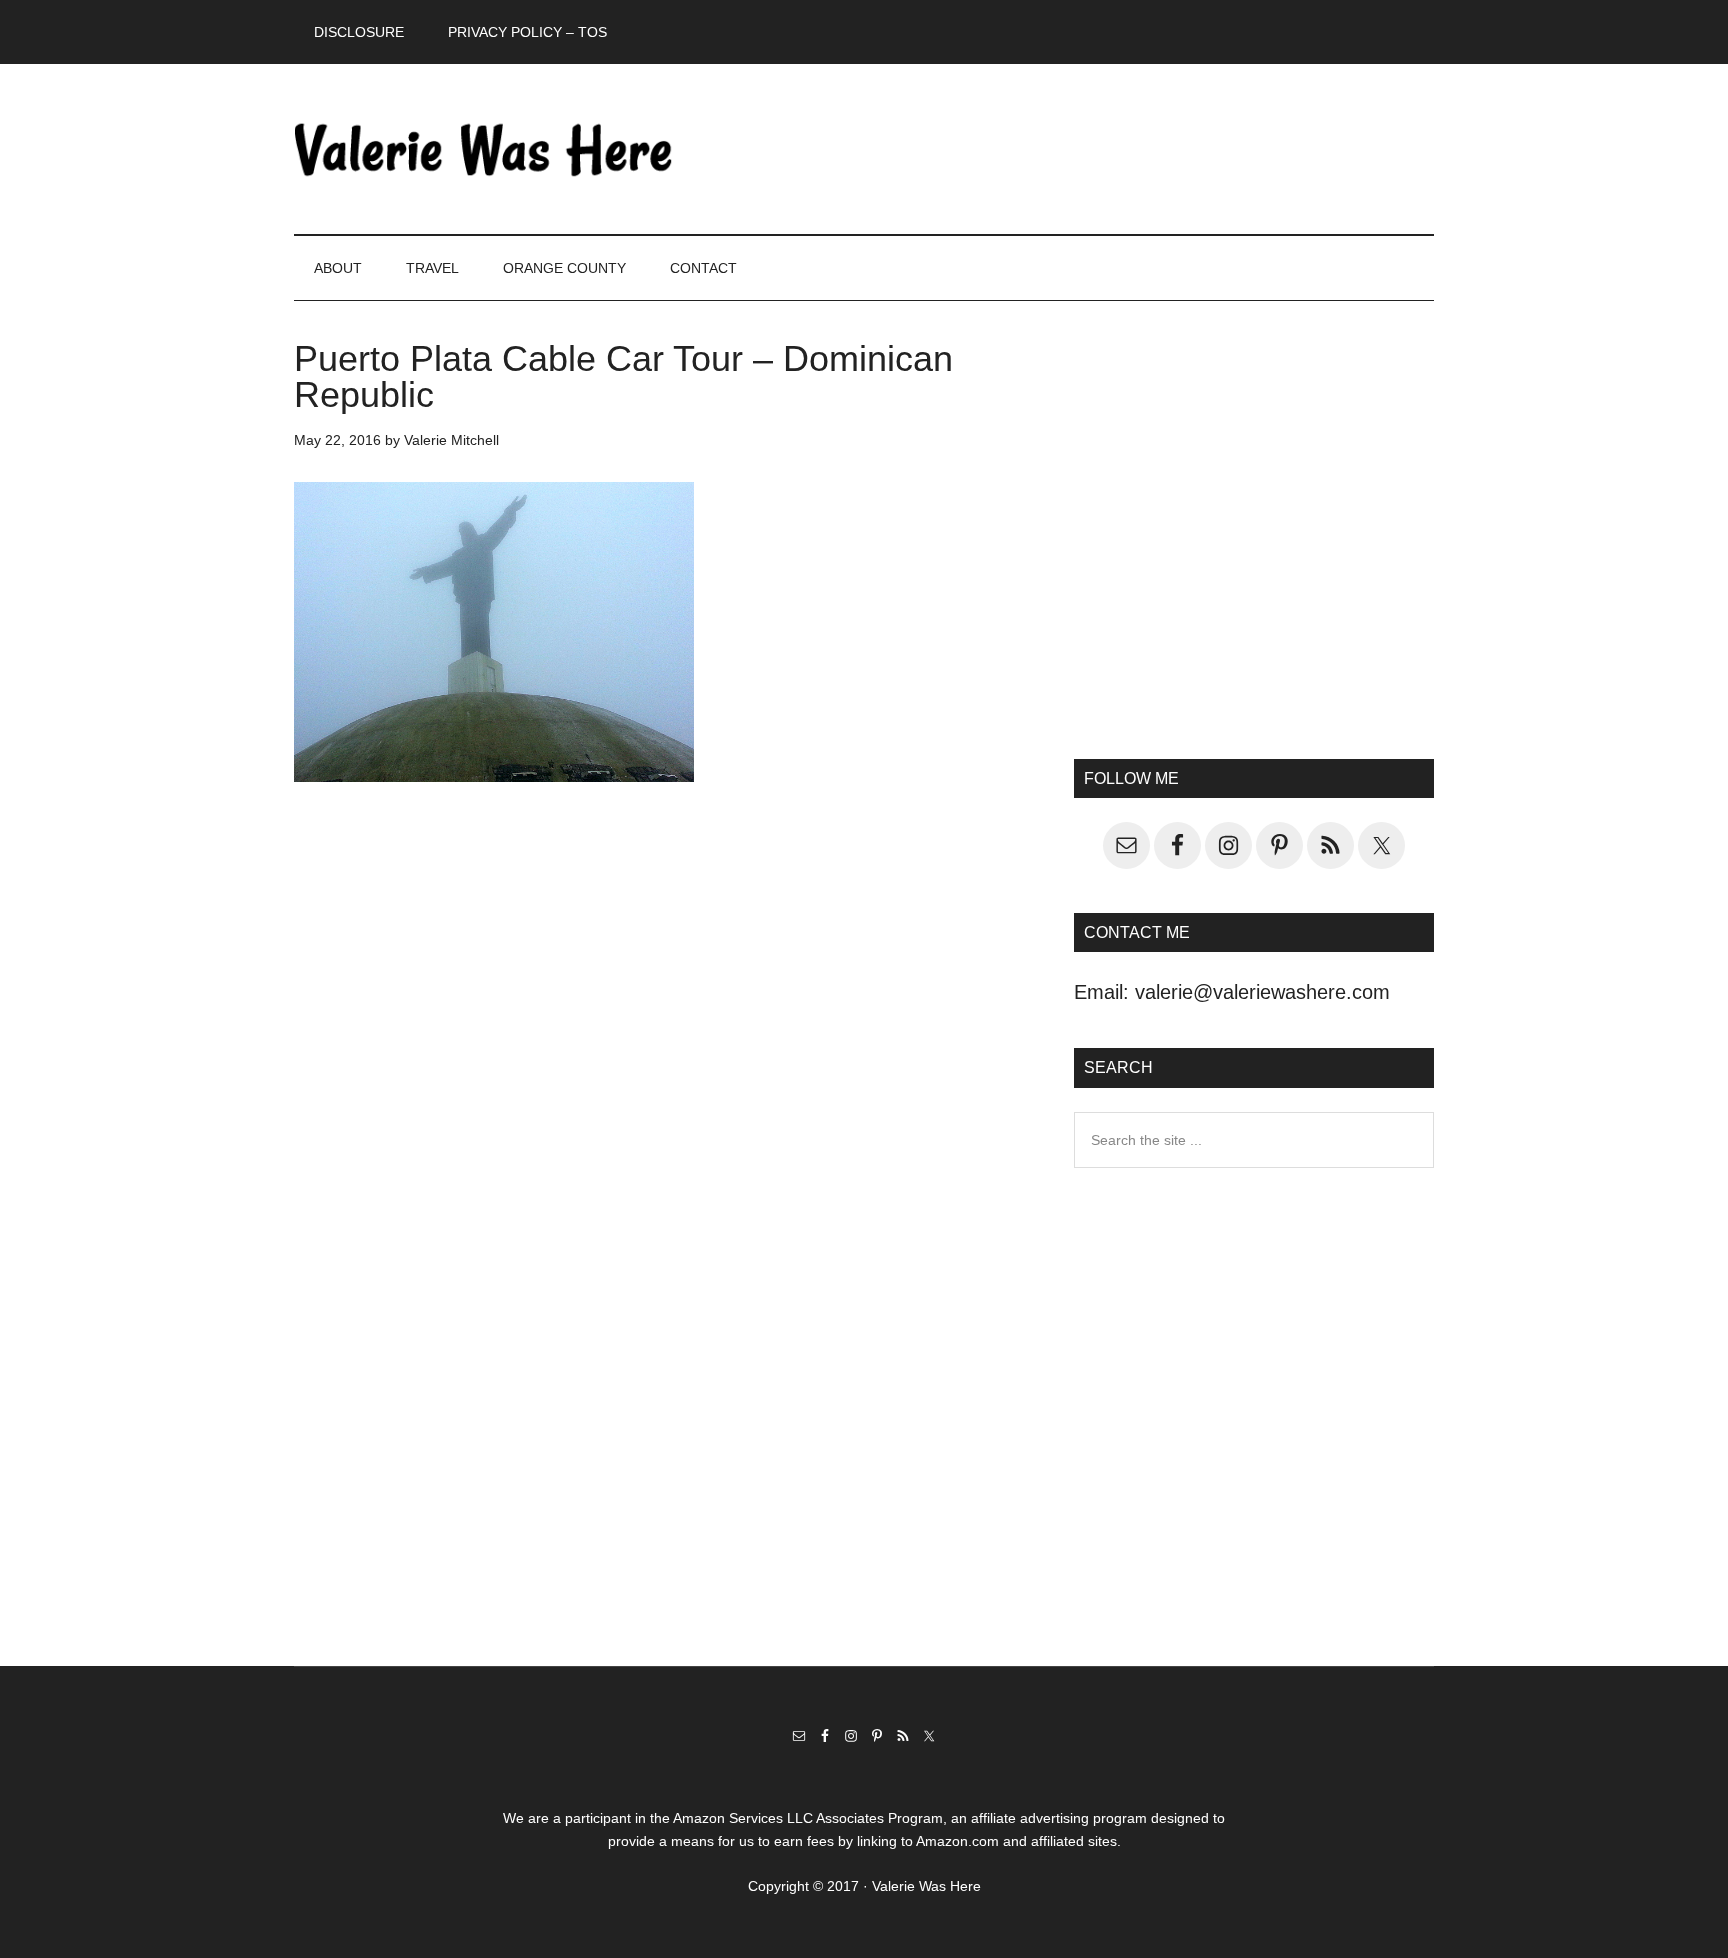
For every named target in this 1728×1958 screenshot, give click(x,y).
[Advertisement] (1254, 546)
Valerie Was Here (484, 149)
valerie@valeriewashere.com (1262, 992)
